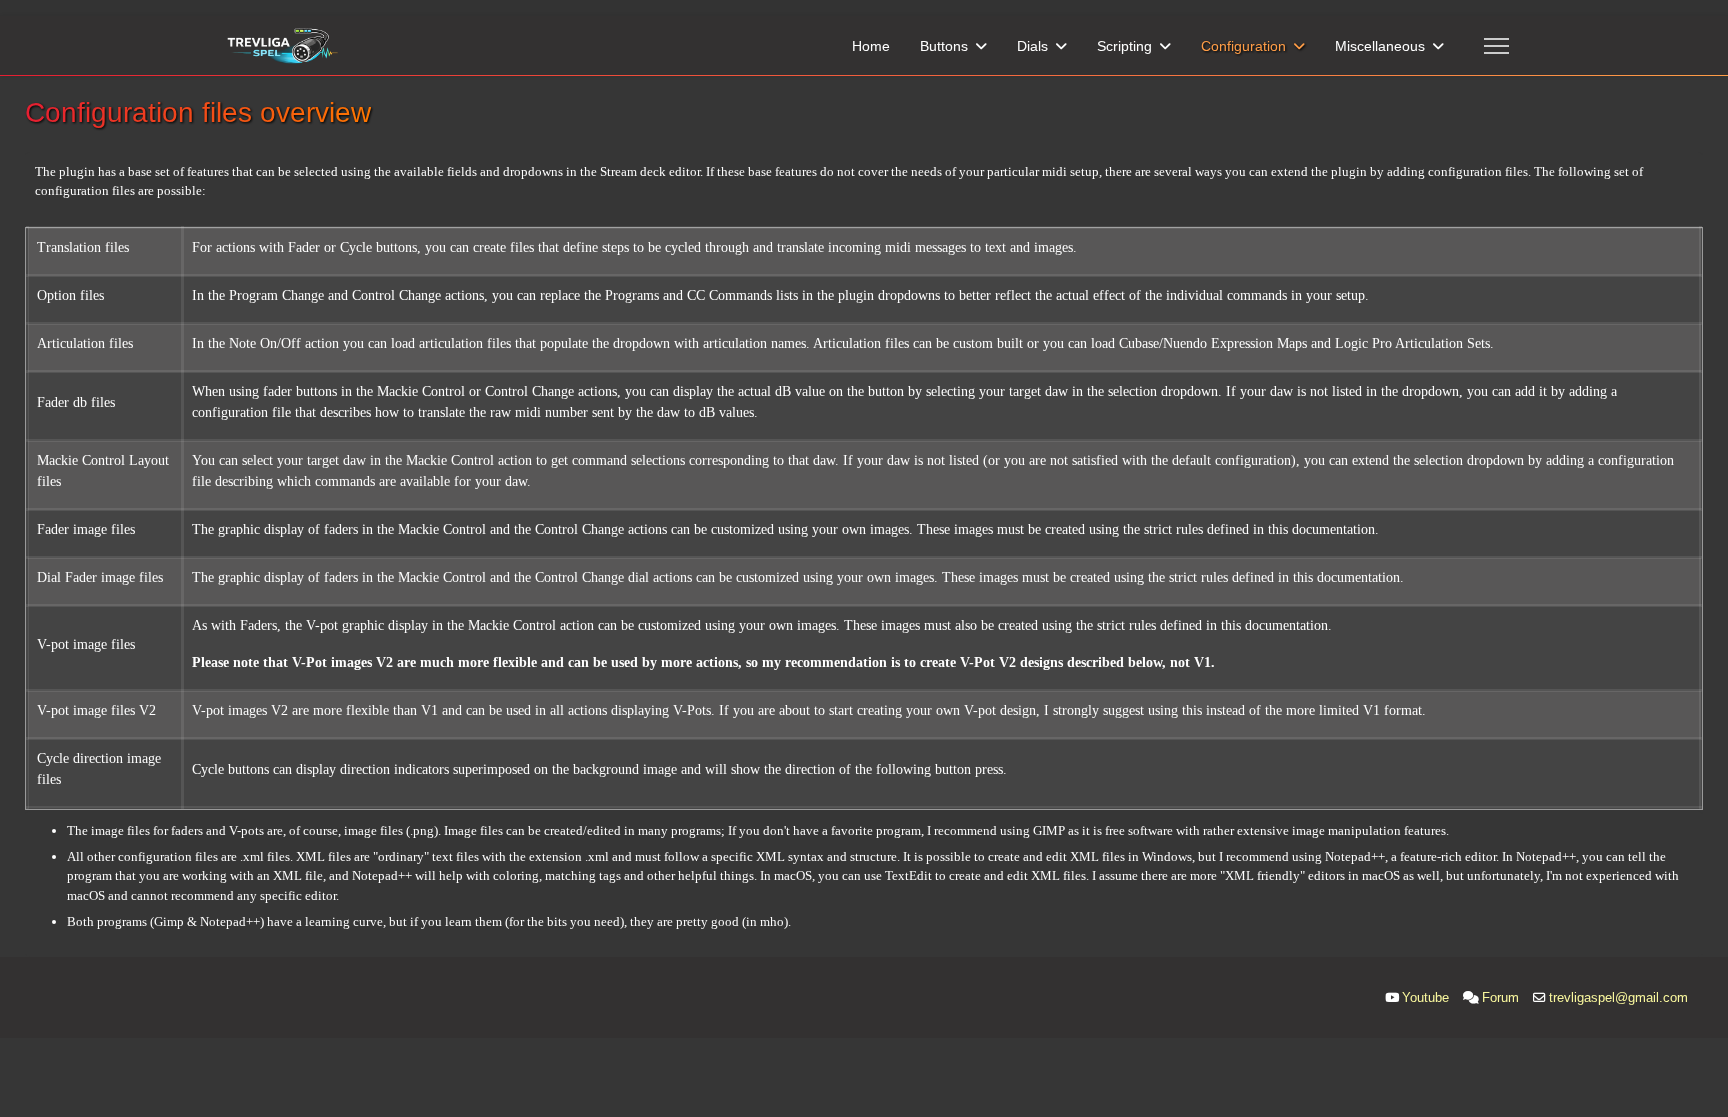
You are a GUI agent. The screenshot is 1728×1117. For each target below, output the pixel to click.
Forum (1500, 998)
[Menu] (1496, 46)
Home (871, 46)
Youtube (1425, 998)
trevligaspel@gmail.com (1618, 998)
